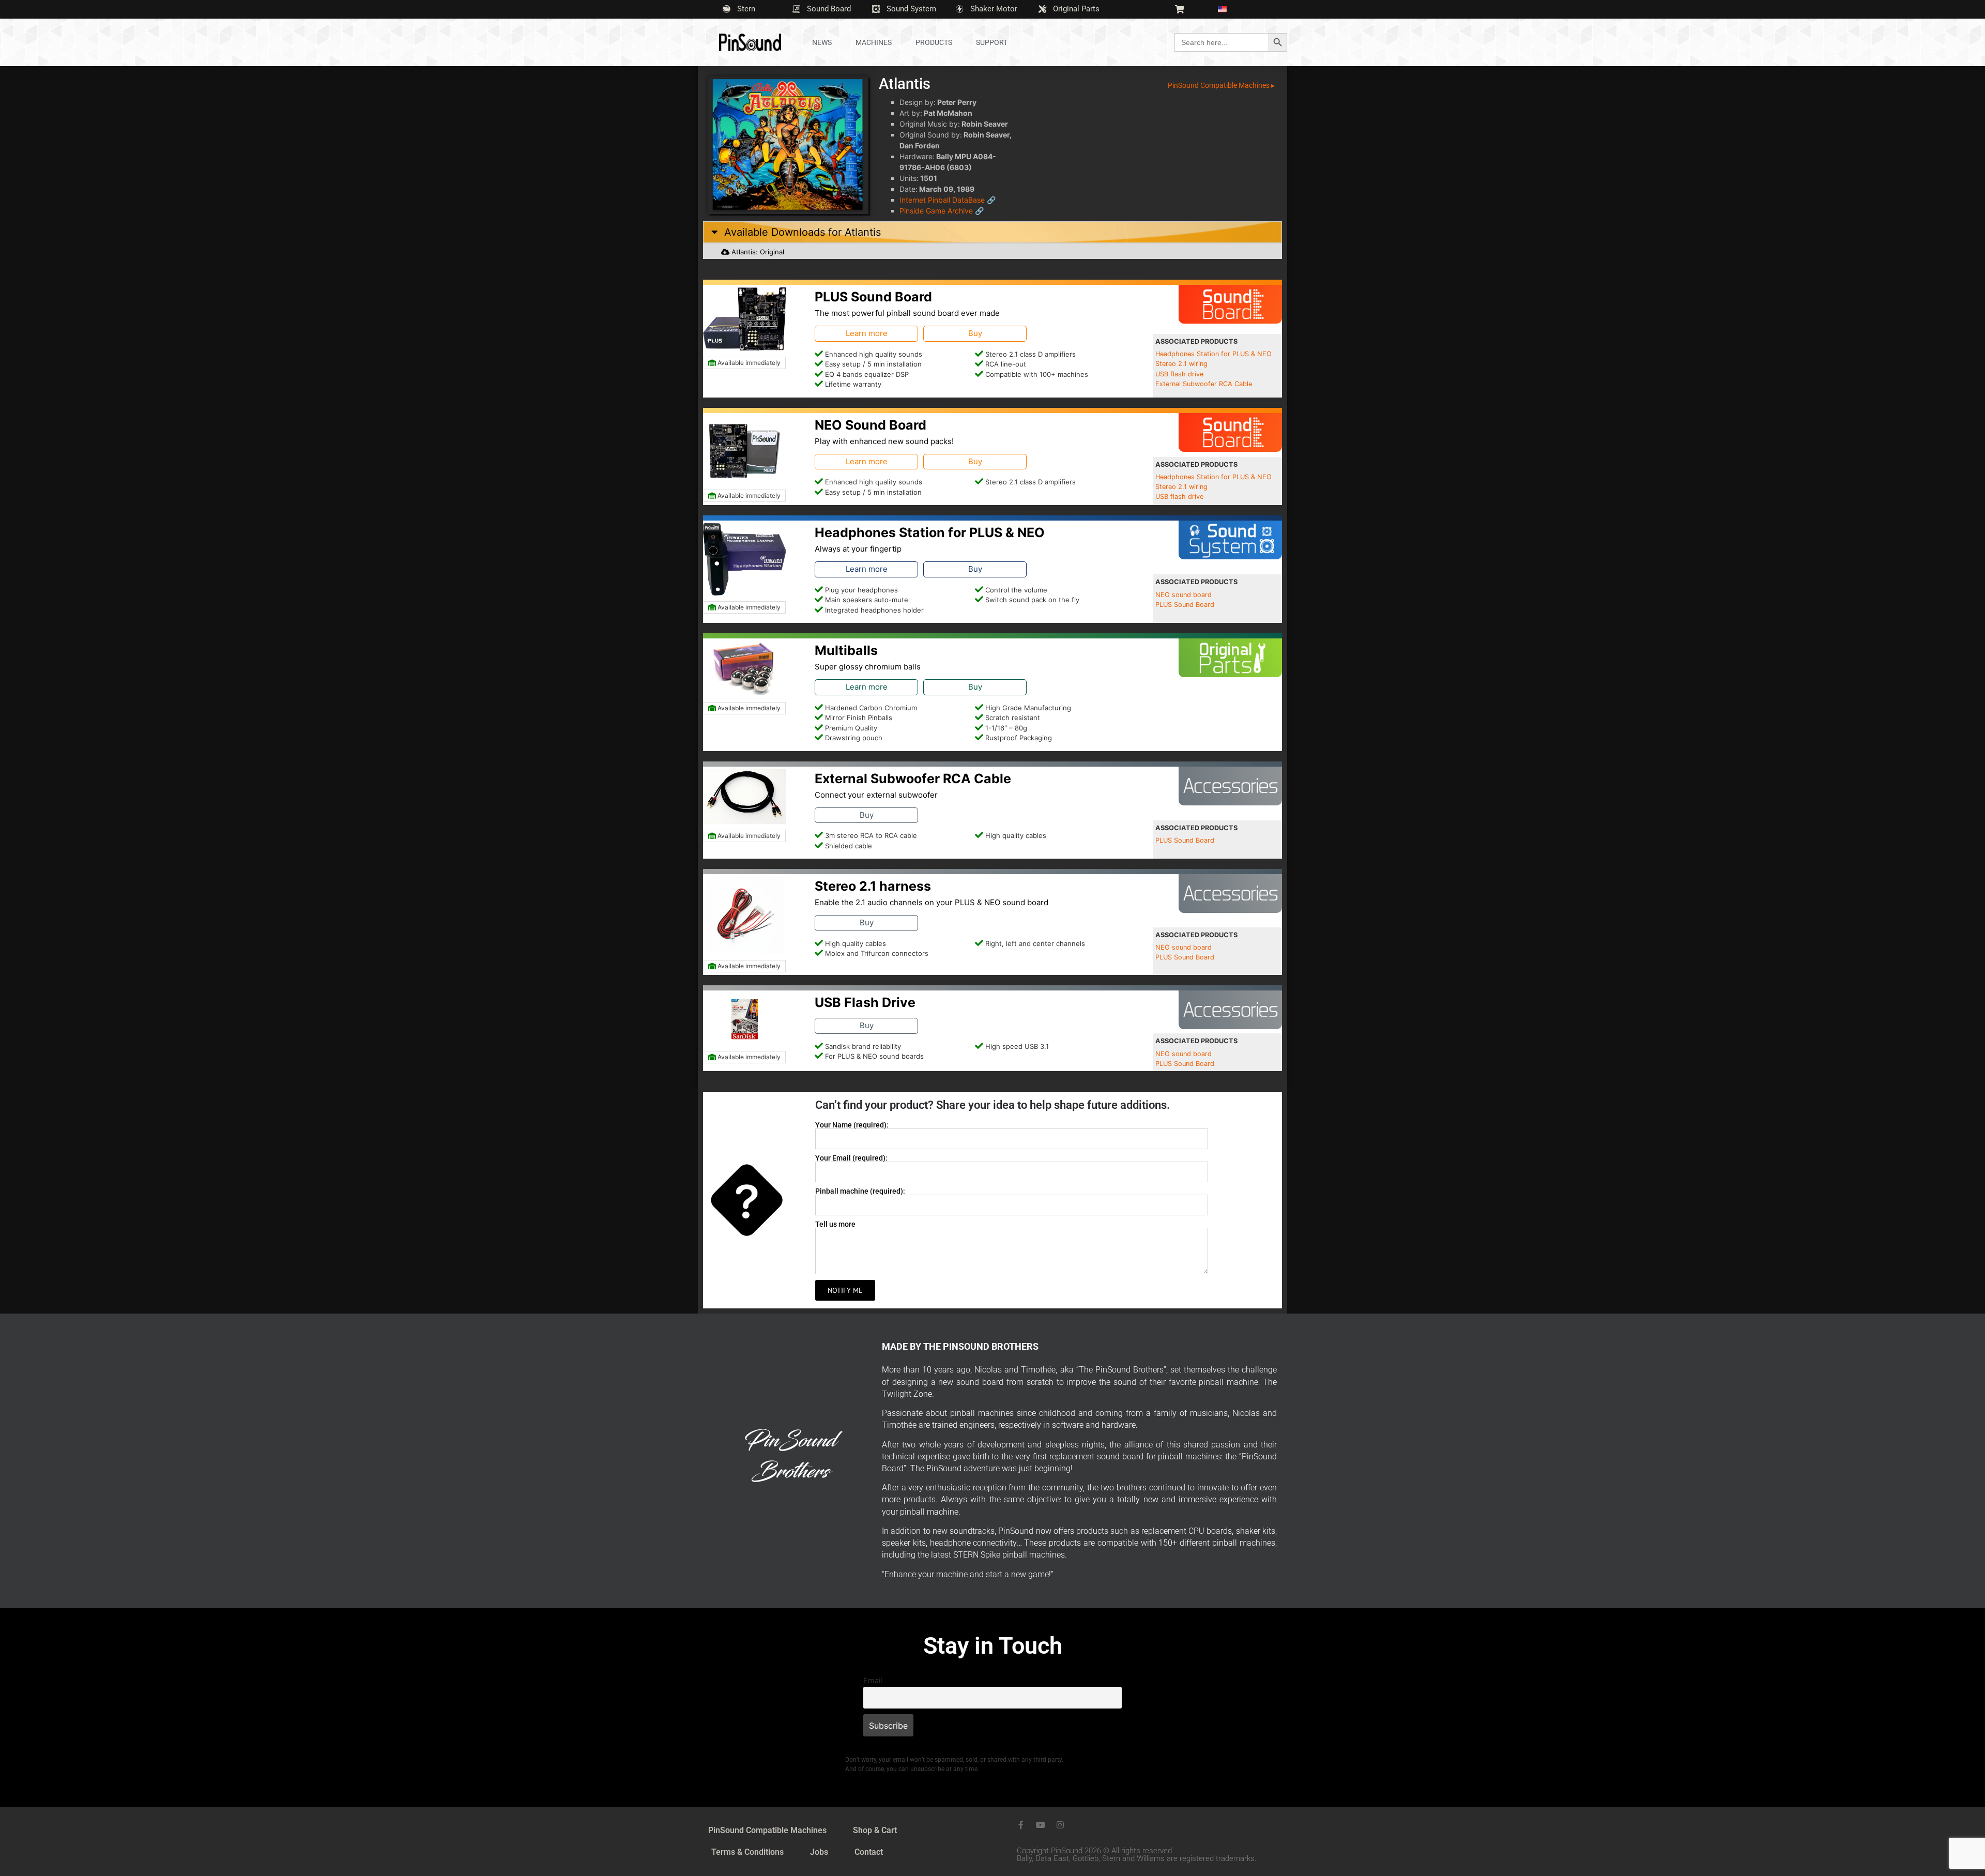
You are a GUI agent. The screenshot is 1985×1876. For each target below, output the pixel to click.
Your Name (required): (852, 1125)
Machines (874, 42)
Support (992, 42)
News (822, 42)
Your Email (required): (851, 1158)
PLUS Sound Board (1185, 605)
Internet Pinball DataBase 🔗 (948, 200)
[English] (1227, 9)
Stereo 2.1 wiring (1181, 364)
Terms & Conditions (747, 1852)
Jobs (819, 1852)
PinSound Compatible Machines (767, 1830)
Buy (975, 333)
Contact (869, 1852)
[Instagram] (1060, 1825)
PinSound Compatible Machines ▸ (1221, 85)
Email (873, 1680)
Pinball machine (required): (860, 1191)
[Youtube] (1041, 1825)
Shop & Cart (875, 1830)
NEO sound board (1184, 595)
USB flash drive (1179, 374)
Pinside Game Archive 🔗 (942, 211)
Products (934, 42)
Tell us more (835, 1224)
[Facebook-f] (1021, 1825)
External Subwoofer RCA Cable (1204, 384)
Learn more (867, 333)
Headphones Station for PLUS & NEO (1213, 354)
